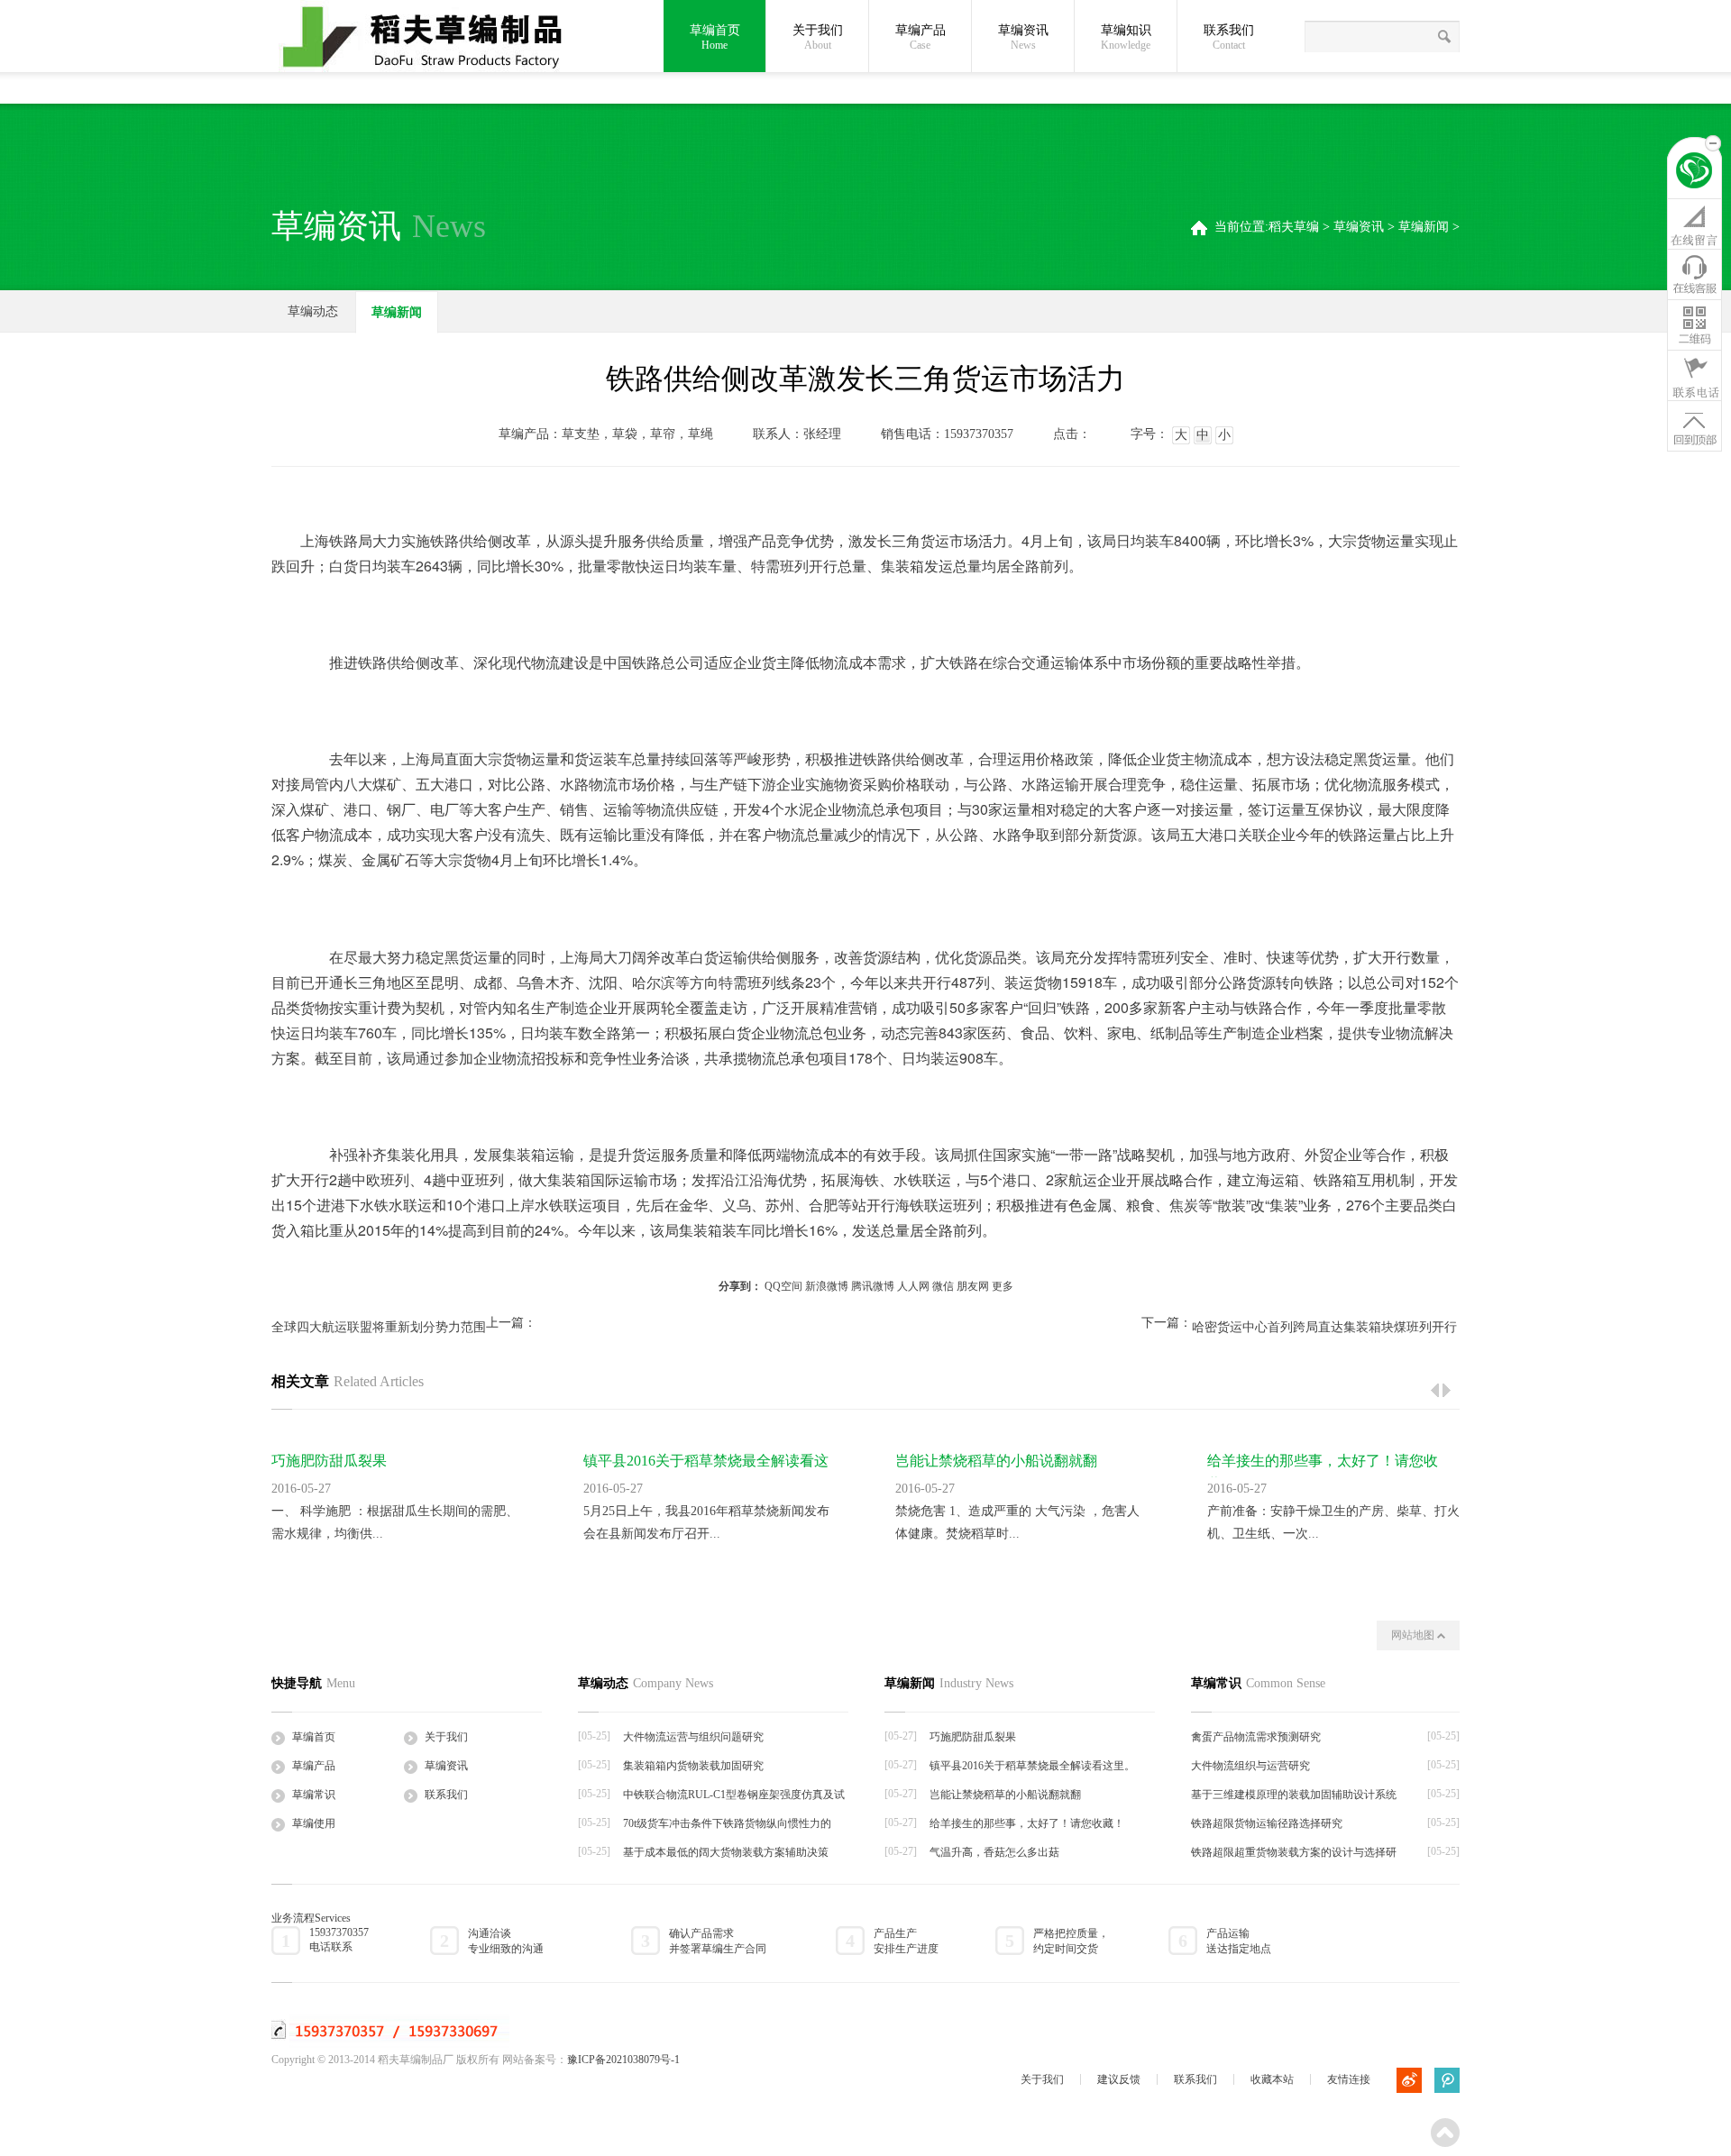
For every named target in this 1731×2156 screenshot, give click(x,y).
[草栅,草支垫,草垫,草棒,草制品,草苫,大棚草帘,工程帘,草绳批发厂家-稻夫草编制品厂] (434, 38)
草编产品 (920, 37)
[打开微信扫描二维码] (1694, 324)
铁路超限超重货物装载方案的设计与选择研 (1294, 1852)
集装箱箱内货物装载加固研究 (693, 1766)
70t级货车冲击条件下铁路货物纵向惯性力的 (727, 1823)
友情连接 (1349, 2079)
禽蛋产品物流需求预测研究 (1256, 1737)
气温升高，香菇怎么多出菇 (994, 1852)
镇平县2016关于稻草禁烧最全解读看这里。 (1032, 1766)
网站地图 (1414, 1635)
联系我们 (1229, 37)
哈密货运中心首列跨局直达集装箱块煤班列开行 (1324, 1327)
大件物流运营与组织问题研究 (693, 1737)
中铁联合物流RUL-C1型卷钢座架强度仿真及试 (734, 1795)
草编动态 (313, 311)
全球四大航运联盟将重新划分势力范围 (379, 1327)
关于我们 (818, 37)
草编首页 (715, 37)
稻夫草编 (1294, 227)
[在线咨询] (1694, 224)
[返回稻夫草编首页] (1694, 173)
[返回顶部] (1694, 425)
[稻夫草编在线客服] (1694, 274)
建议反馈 (1119, 2079)
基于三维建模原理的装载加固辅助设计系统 (1294, 1795)
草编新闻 (1424, 227)
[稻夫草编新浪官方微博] (1409, 2080)
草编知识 (1126, 37)
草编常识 (314, 1795)
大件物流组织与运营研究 (1250, 1766)
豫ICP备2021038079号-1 (623, 2060)
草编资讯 (1023, 37)
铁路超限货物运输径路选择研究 (1267, 1823)
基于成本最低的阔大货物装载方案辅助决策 (726, 1852)
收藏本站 (1272, 2079)
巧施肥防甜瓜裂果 (329, 1461)
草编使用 (314, 1823)
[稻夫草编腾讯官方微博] (1447, 2080)
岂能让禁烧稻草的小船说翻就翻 (996, 1461)
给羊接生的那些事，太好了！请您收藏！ (1027, 1823)
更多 (1003, 1286)
